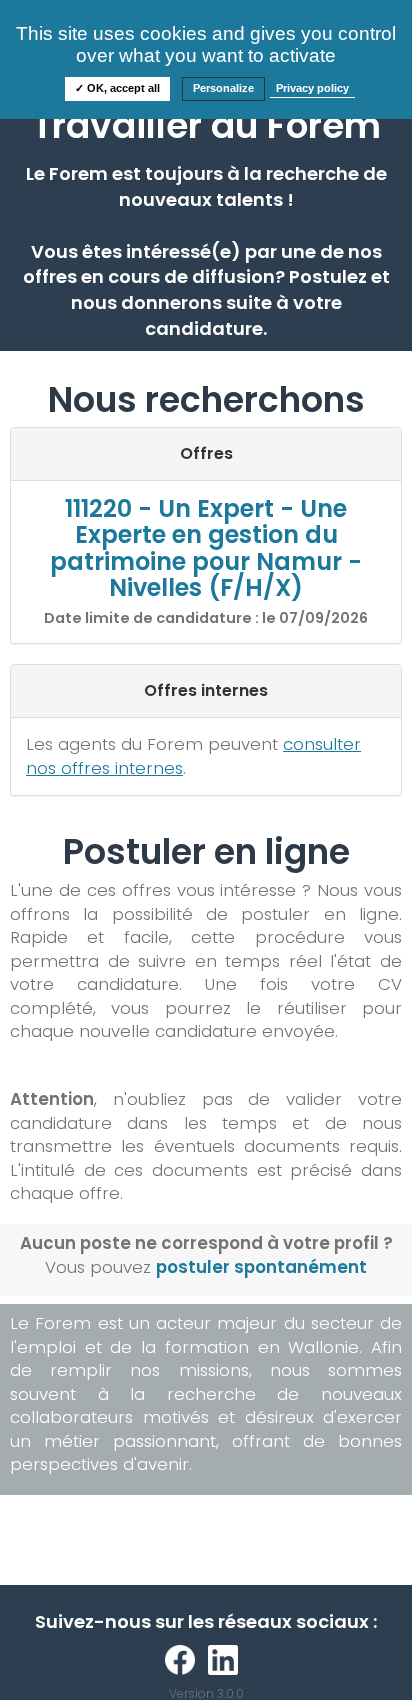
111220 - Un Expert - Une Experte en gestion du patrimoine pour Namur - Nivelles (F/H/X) (206, 548)
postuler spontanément (261, 1267)
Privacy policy (312, 88)
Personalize (223, 88)
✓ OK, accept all (117, 88)
